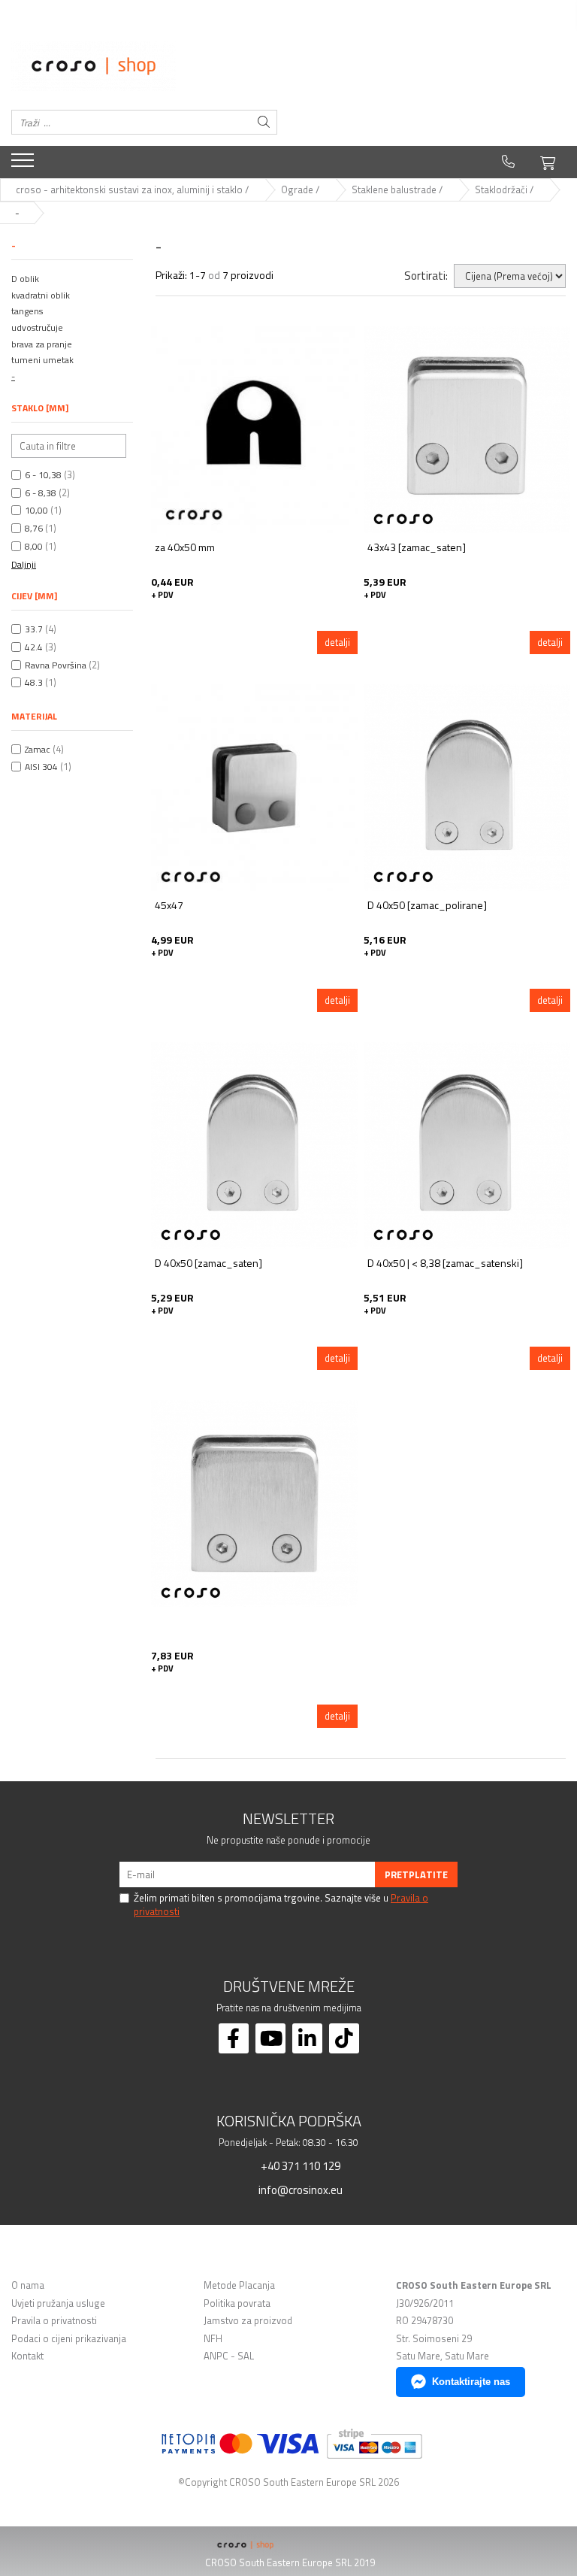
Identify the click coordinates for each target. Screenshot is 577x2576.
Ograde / (301, 189)
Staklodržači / (505, 189)
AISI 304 (41, 767)
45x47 (169, 906)
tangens (27, 311)
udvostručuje (37, 327)
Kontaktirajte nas (471, 2382)
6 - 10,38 (43, 475)
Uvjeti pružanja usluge (58, 2303)
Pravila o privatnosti (54, 2321)
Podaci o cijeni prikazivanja (69, 2339)
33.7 (34, 629)
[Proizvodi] (24, 165)
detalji (337, 642)
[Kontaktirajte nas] (508, 162)
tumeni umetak (42, 360)
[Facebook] (234, 2038)
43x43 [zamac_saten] (417, 548)
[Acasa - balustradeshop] (144, 66)
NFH (213, 2339)
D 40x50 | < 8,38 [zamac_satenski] (445, 1264)
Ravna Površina (56, 665)
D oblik (25, 279)
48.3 (34, 682)
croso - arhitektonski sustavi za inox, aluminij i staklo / (133, 189)
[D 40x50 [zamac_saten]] (254, 1146)
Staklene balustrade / (398, 189)
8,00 (34, 546)
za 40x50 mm (185, 548)
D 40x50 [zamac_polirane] (427, 906)
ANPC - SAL (229, 2356)
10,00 (36, 510)
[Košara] (548, 161)
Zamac (38, 749)
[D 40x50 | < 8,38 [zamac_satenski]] (467, 1146)
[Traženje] (264, 122)
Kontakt (27, 2356)
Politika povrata (237, 2303)
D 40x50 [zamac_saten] (208, 1264)
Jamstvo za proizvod (248, 2321)
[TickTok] (344, 2038)
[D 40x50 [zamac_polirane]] (467, 788)
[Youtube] (270, 2038)
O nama (28, 2285)
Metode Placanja (239, 2285)
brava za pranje (42, 344)
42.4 (34, 647)
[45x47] (254, 788)
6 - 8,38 (41, 493)
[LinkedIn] (307, 2038)
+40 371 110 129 (299, 2165)
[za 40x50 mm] (254, 430)
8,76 (34, 528)
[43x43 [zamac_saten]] (467, 430)
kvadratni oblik (41, 295)
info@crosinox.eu (299, 2190)
